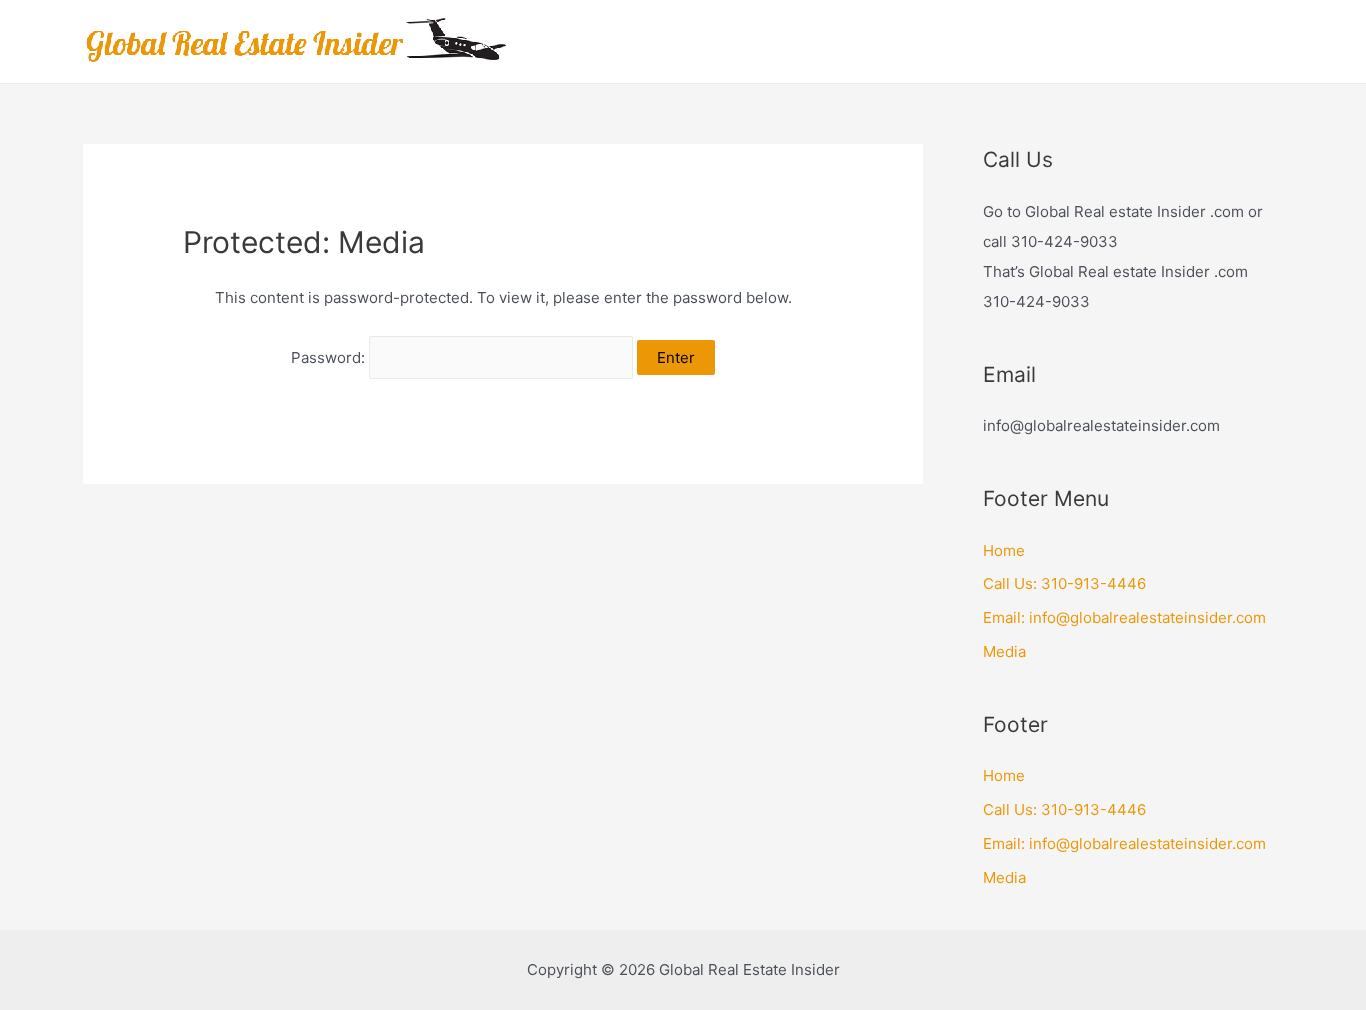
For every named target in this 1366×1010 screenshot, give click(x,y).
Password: (330, 357)
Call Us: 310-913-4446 (1064, 583)
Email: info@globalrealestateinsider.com (1124, 617)
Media (1004, 651)
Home (1004, 550)
